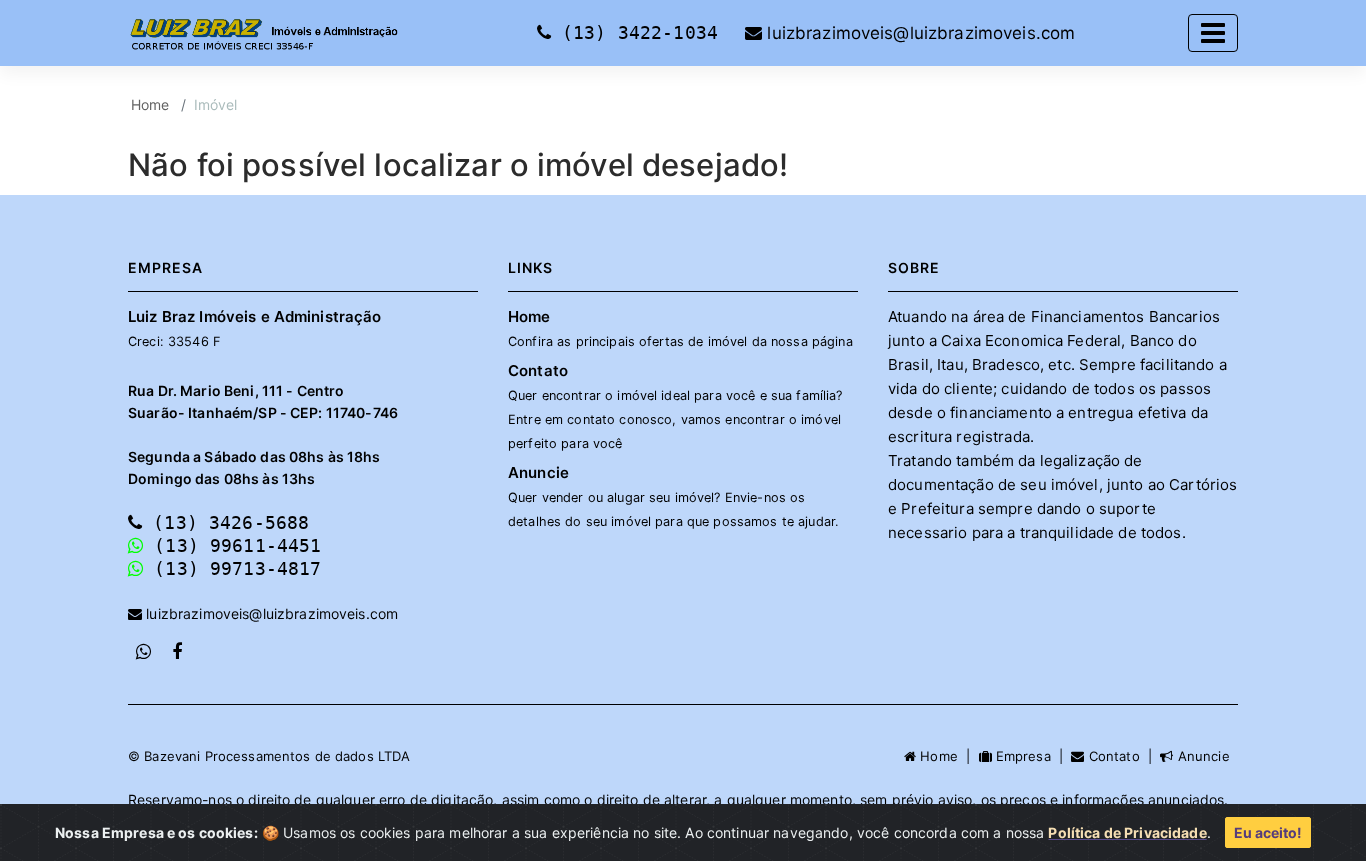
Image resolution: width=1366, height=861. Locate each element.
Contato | (1122, 756)
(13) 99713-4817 (232, 568)
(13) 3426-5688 (225, 522)
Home (150, 104)
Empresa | (1032, 756)
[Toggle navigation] (1213, 33)
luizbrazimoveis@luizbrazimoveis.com (918, 33)
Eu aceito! (1268, 832)
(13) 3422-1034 (640, 32)
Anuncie (673, 496)
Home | (947, 756)
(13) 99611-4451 (232, 545)
